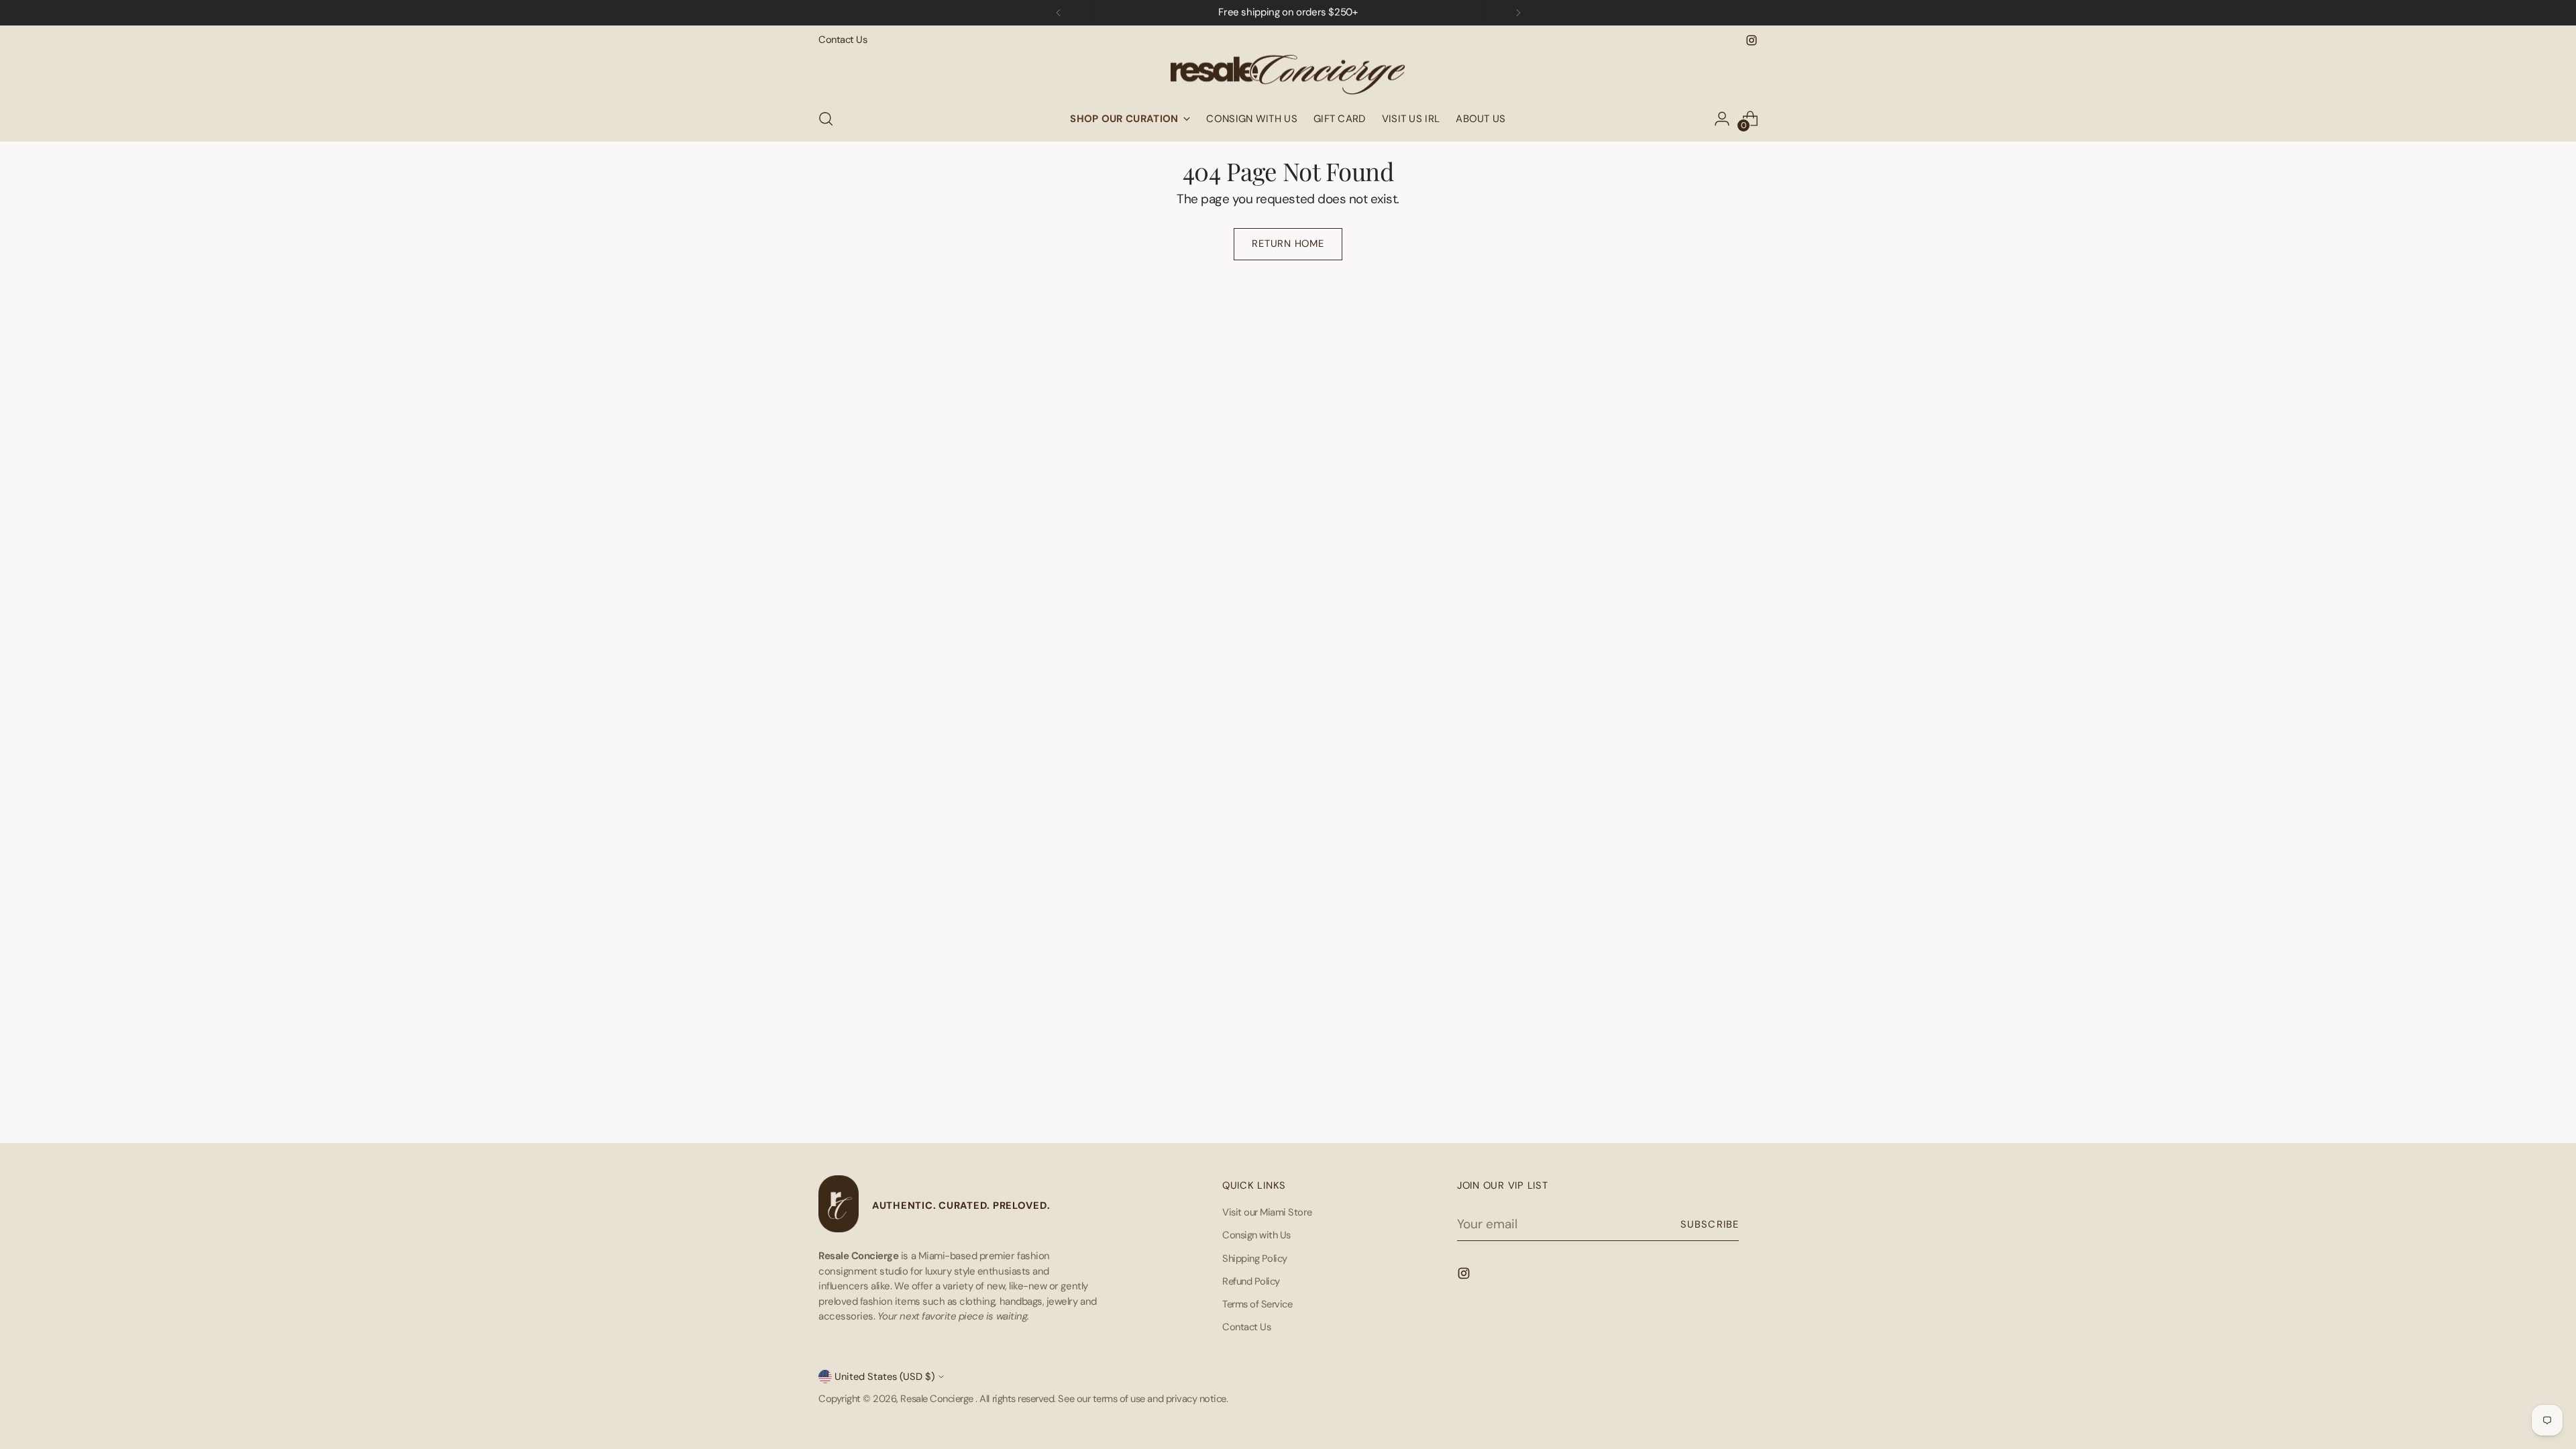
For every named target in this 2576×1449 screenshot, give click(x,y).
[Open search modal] (826, 119)
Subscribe (1710, 1224)
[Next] (1518, 13)
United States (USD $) (884, 1377)
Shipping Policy (1255, 1258)
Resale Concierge (938, 1399)
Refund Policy (1251, 1281)
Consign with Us (1256, 1235)
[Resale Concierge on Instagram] (1752, 40)
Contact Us (1246, 1327)
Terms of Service (1257, 1304)
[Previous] (1059, 13)
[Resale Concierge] (1288, 72)
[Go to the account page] (1722, 119)
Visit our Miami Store (1267, 1212)
